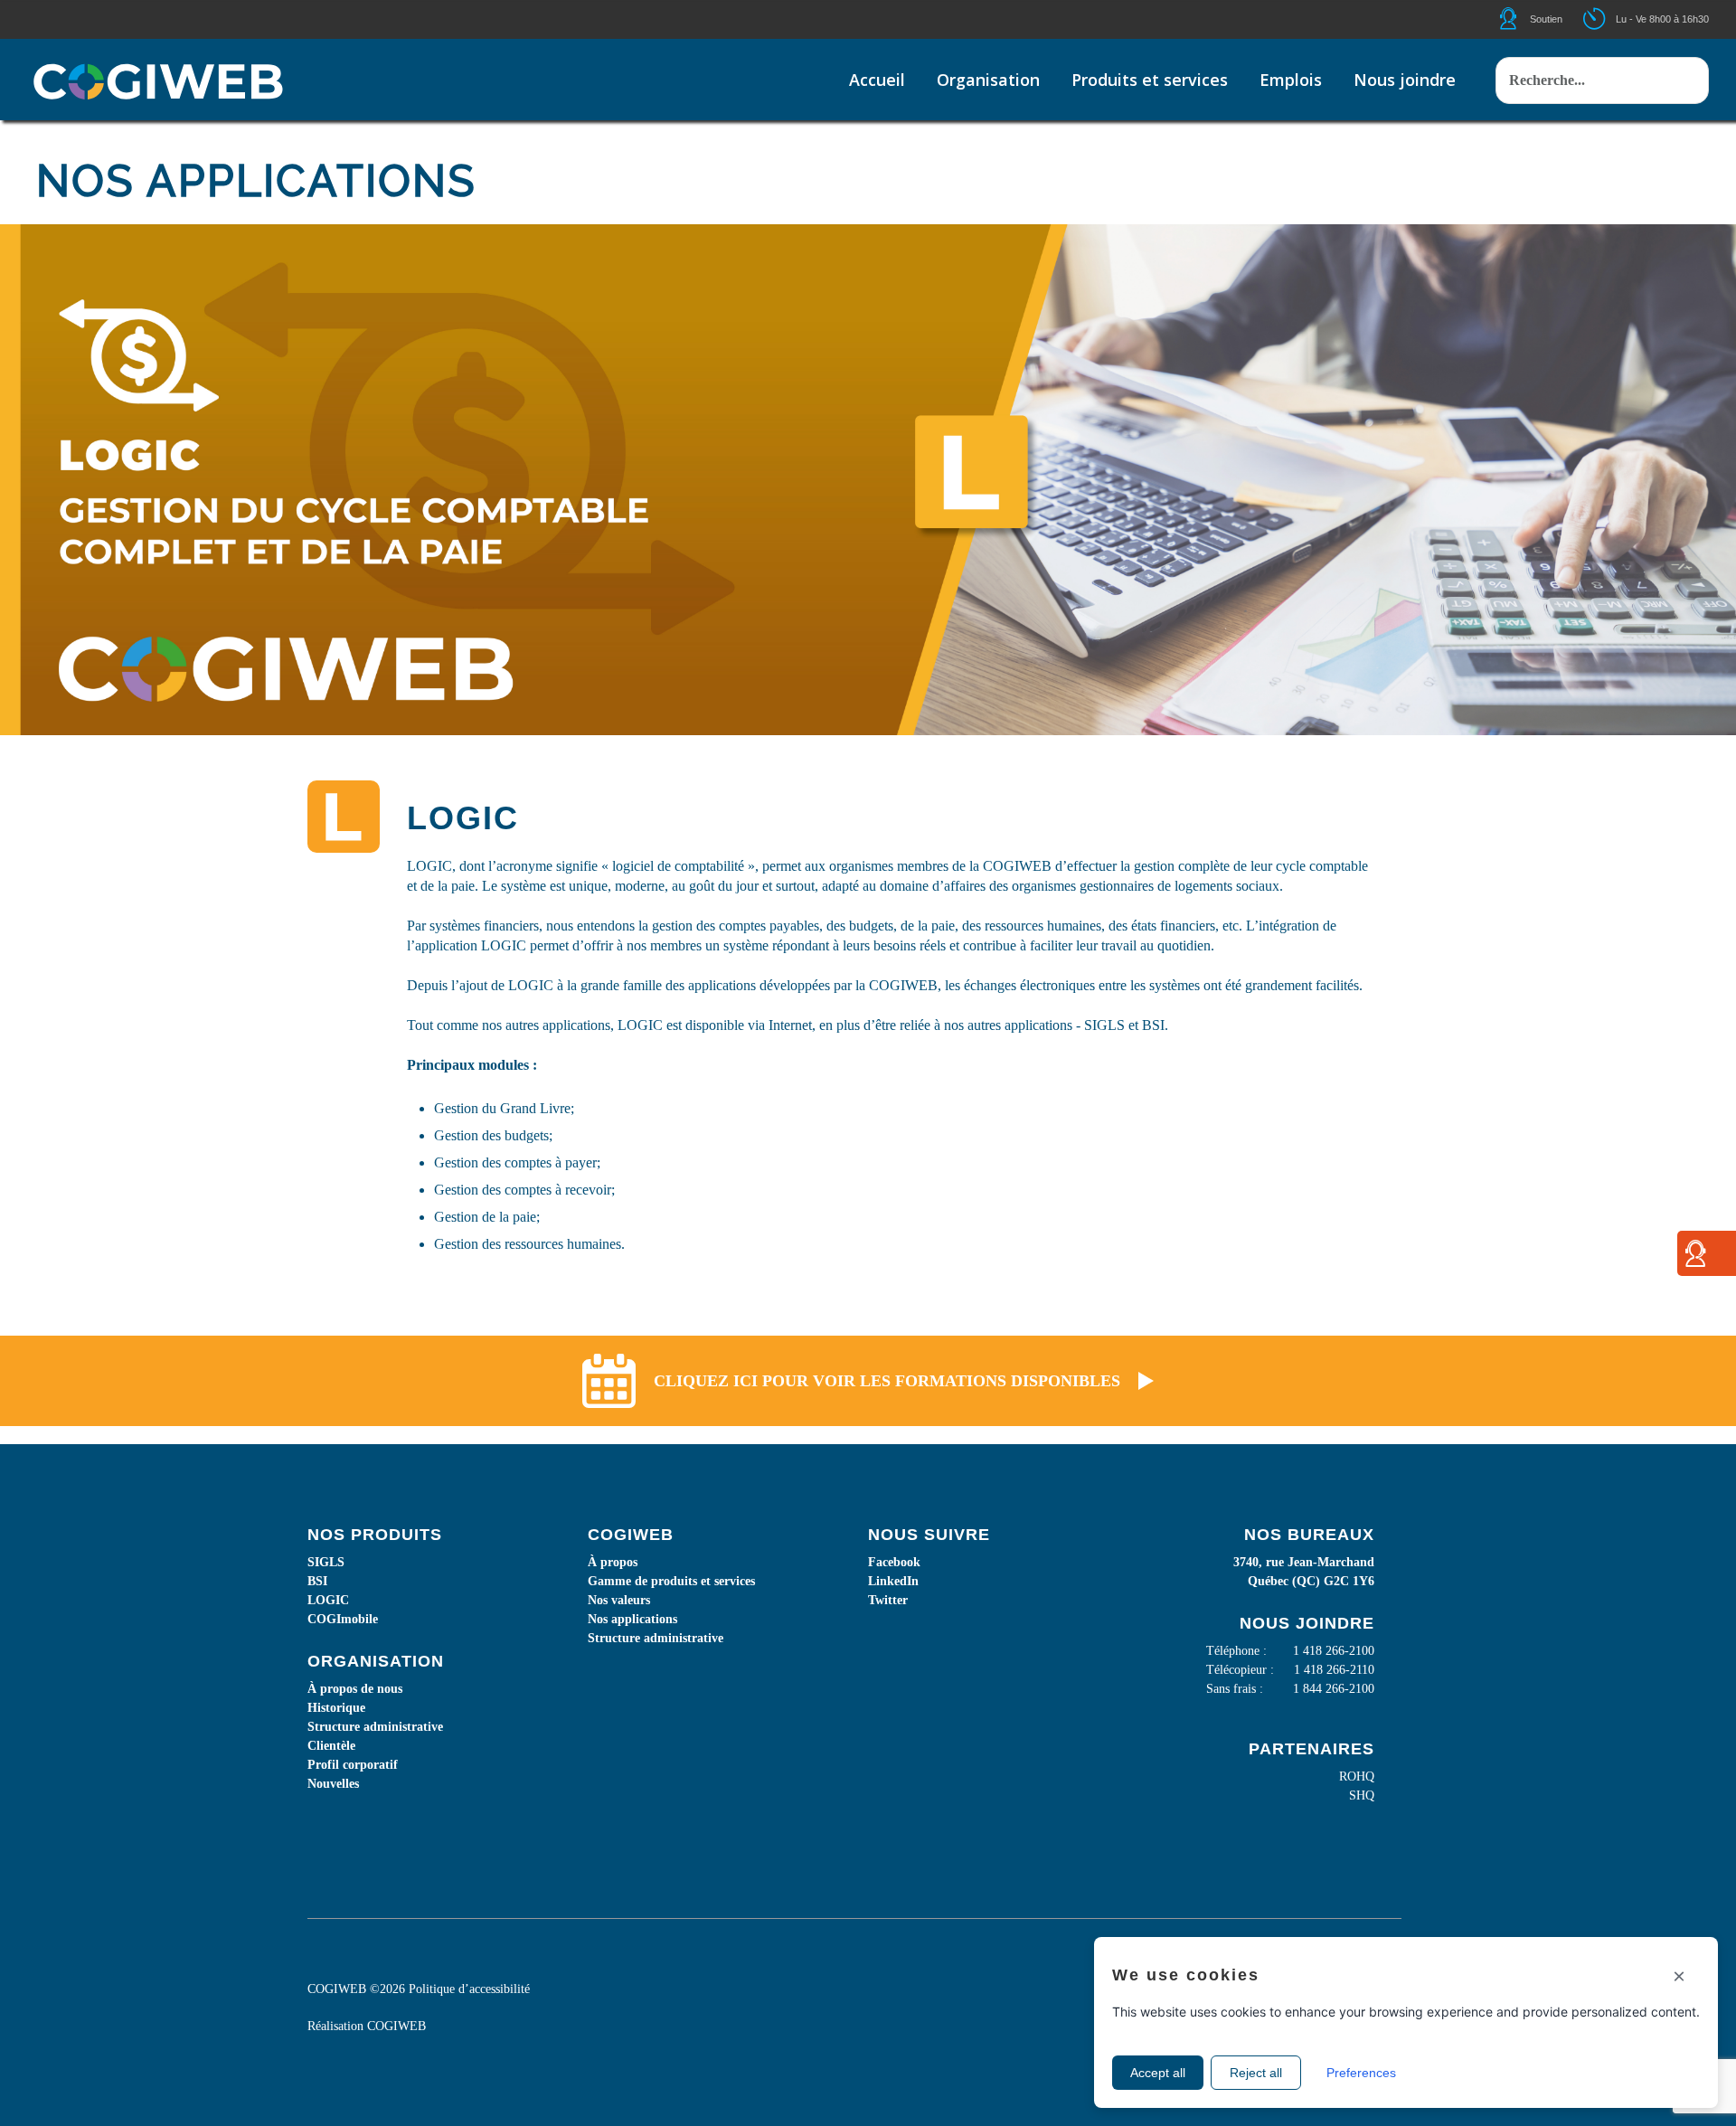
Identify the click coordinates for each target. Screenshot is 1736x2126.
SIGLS (326, 1562)
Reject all (1256, 2073)
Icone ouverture (1610, 19)
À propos (613, 1562)
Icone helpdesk (1524, 19)
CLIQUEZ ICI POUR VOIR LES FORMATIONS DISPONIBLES (887, 1381)
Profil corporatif (353, 1765)
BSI (317, 1581)
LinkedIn (893, 1581)
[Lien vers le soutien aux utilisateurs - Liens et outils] (1695, 1260)
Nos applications (632, 1619)
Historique (336, 1708)
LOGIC (328, 1600)
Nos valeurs (619, 1600)
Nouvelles (333, 1784)
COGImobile (343, 1619)
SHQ (1362, 1795)
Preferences (1361, 2073)
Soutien (1546, 19)
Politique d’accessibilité (469, 1989)
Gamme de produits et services (671, 1581)
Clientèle (331, 1746)
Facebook (894, 1562)
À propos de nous (355, 1689)
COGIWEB (396, 2026)
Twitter (888, 1600)
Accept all (1158, 2073)
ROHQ (1357, 1776)
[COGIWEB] (158, 81)
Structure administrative (375, 1727)
